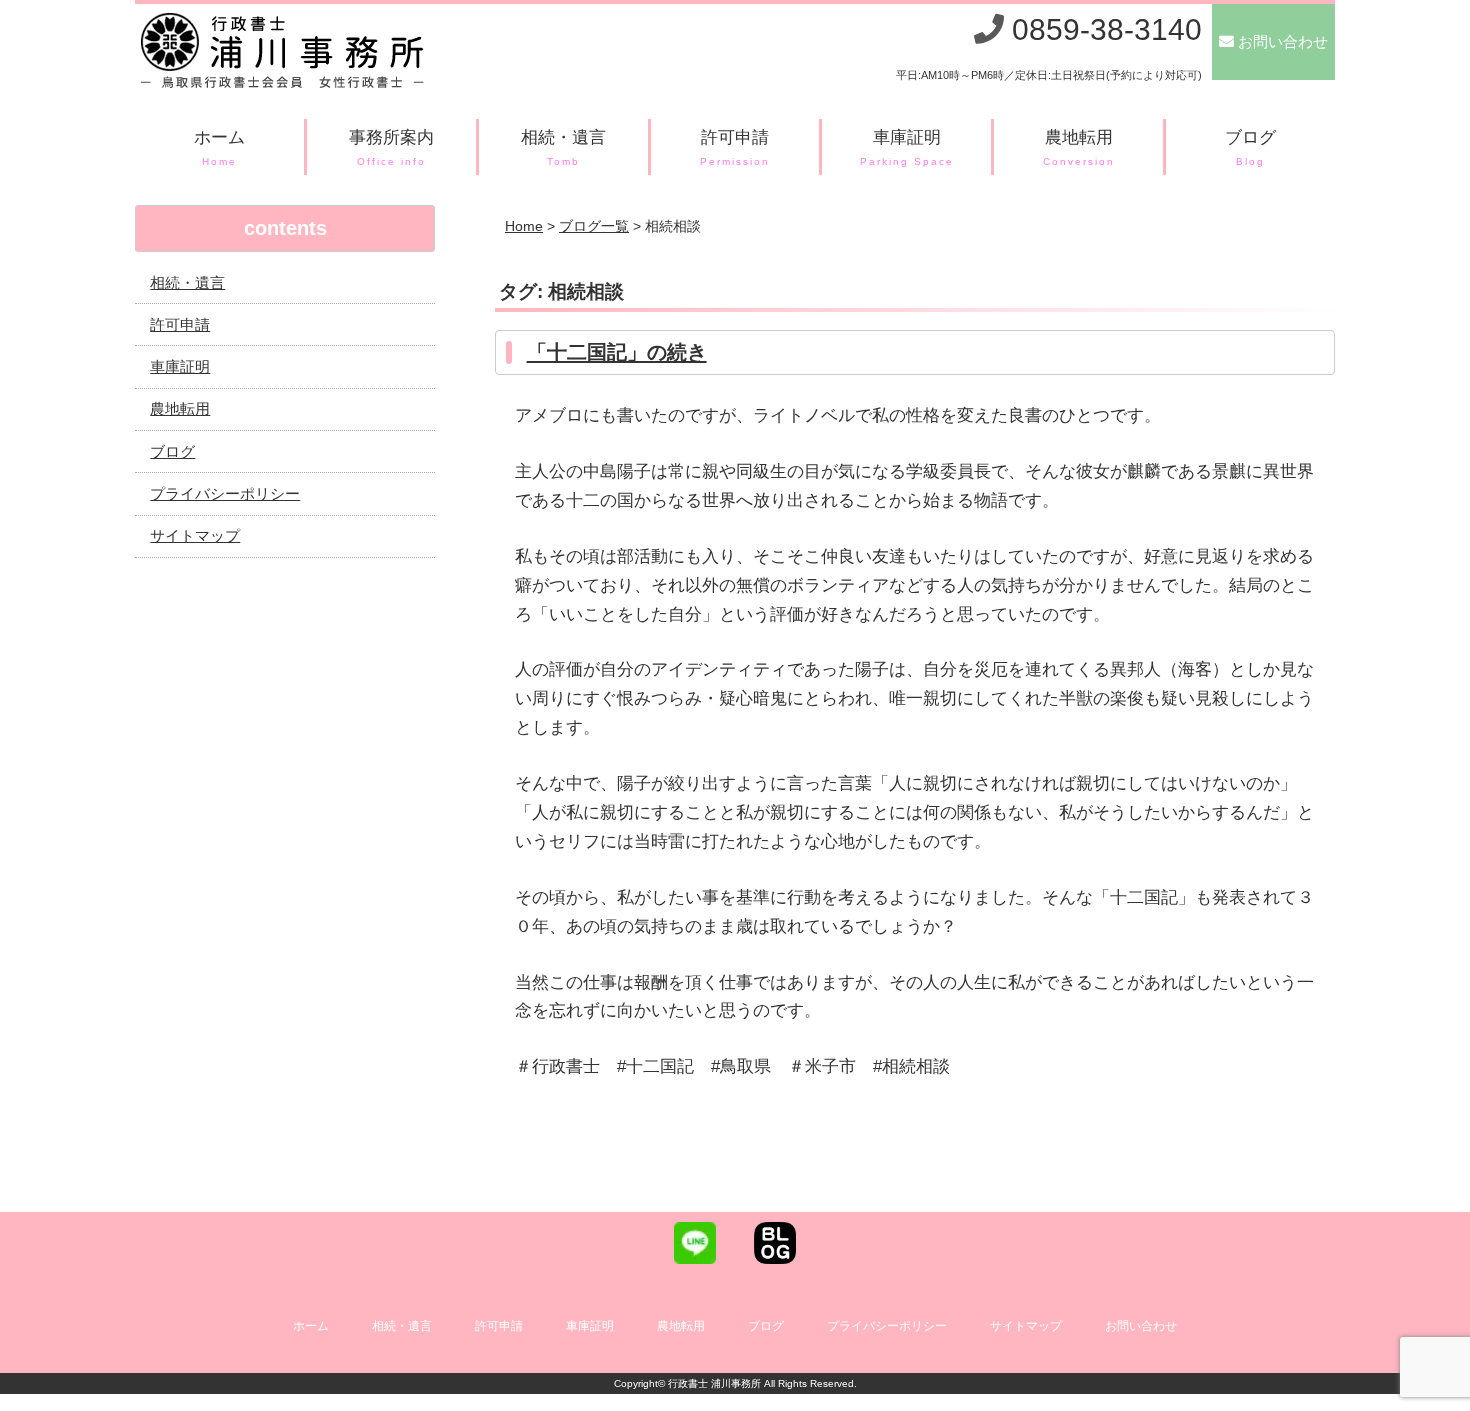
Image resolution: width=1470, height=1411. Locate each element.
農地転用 (1079, 147)
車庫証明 (907, 147)
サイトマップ (195, 535)
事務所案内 (391, 147)
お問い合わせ (1141, 1326)
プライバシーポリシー (225, 493)
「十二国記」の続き (617, 352)
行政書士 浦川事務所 (714, 1383)
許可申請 (735, 147)
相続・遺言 (563, 147)
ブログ (1250, 147)
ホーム (219, 147)
